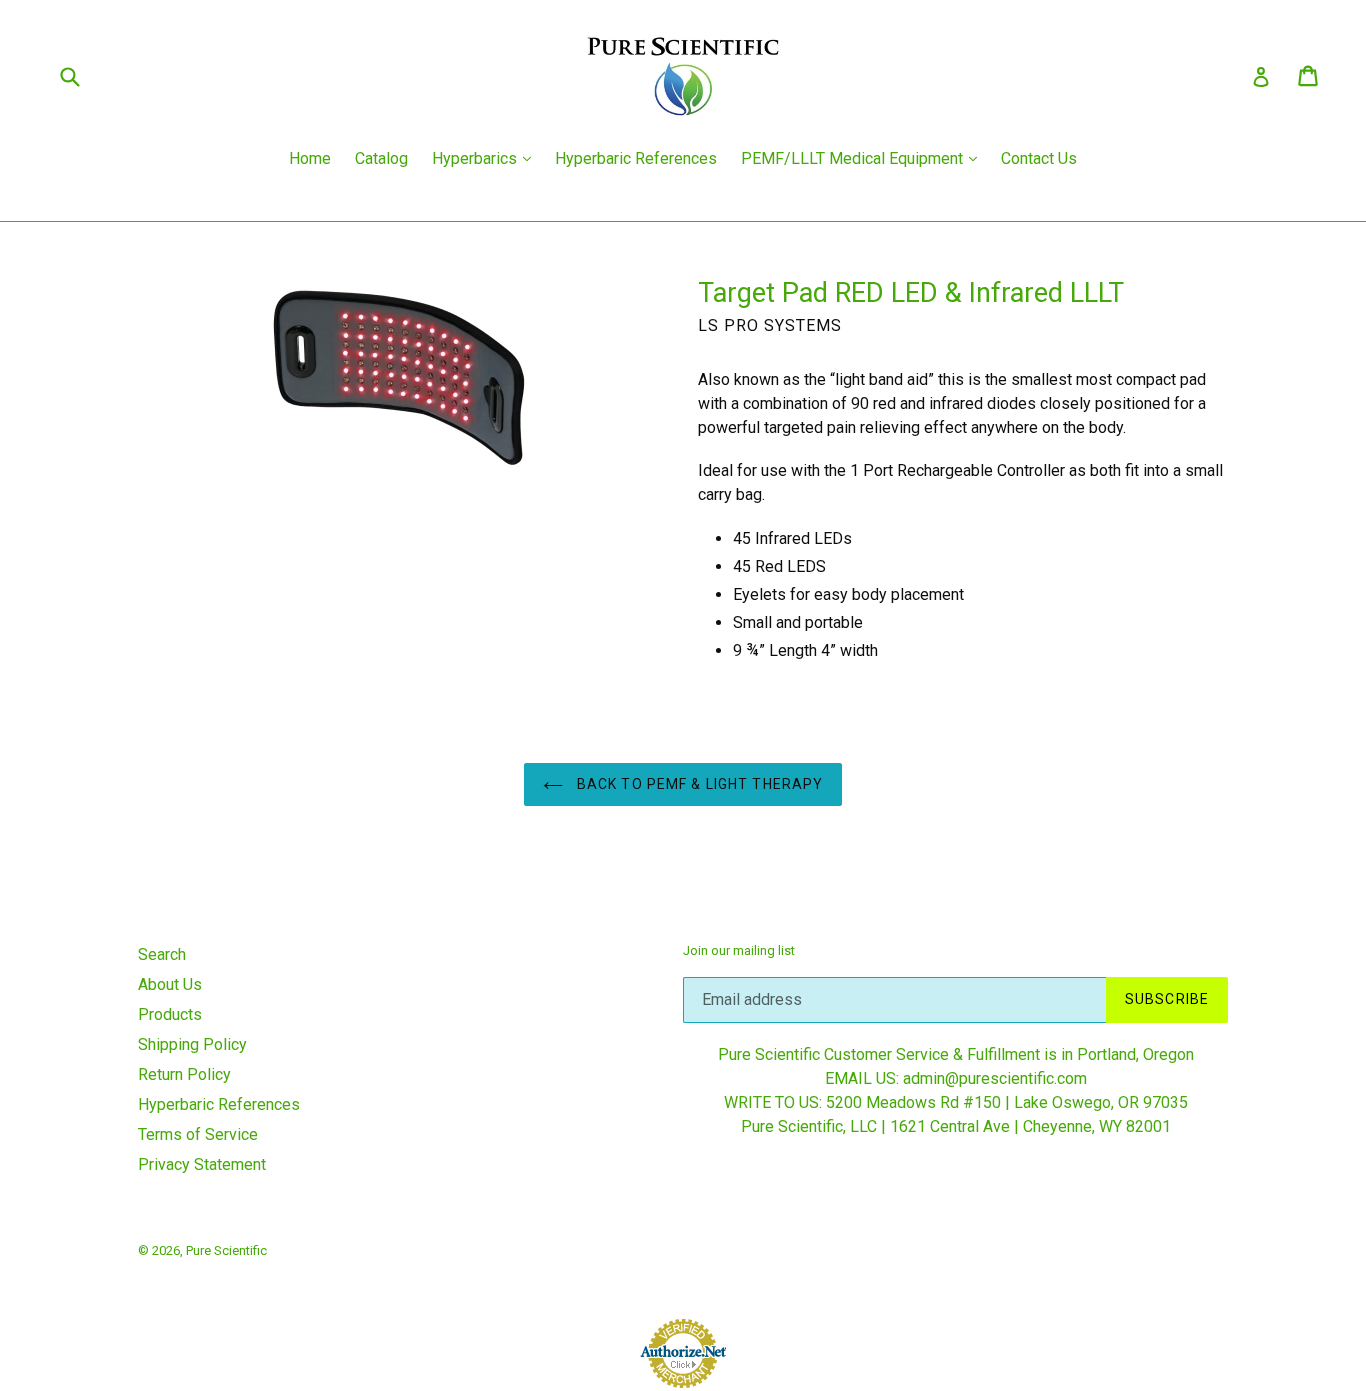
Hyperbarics (486, 158)
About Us (170, 984)
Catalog (381, 158)
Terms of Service (198, 1134)
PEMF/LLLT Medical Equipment (864, 158)
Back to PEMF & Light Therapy (698, 784)
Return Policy (184, 1074)
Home (310, 158)
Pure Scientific (226, 1250)
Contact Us (1039, 158)
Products (170, 1014)
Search (162, 954)
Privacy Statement (202, 1164)
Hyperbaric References (636, 158)
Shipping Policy (192, 1044)
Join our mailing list (739, 950)
